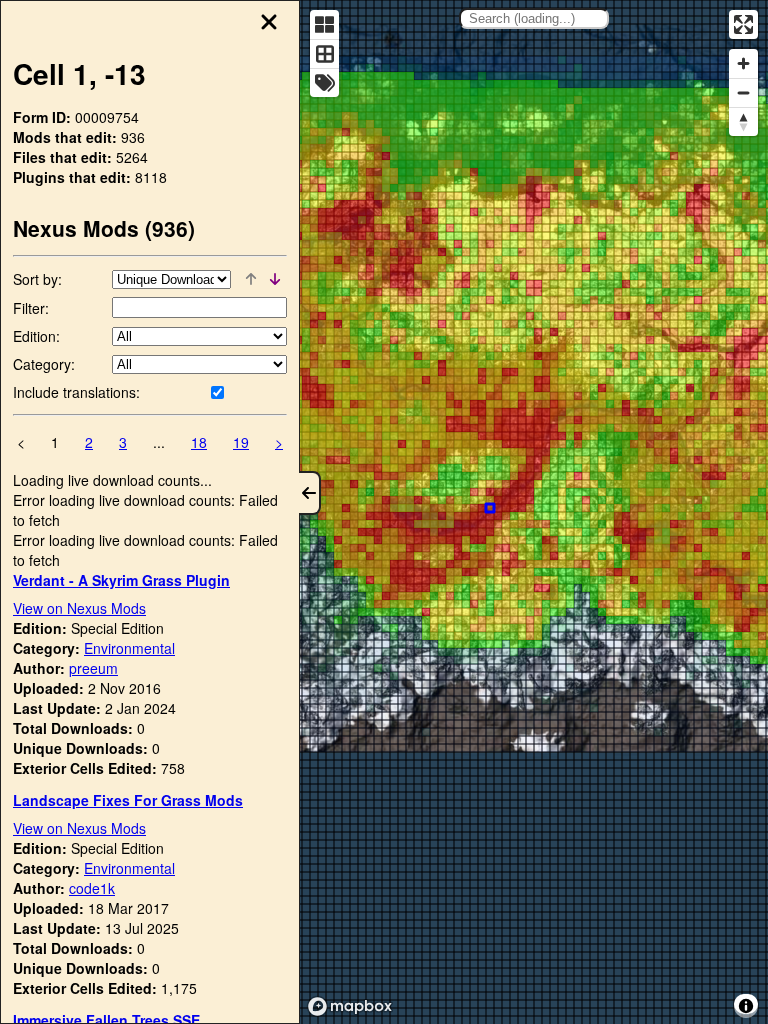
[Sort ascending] (251, 279)
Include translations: (76, 392)
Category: (44, 364)
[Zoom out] (743, 92)
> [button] (279, 442)
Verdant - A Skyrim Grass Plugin (121, 580)
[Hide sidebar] (310, 493)
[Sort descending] (275, 279)
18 (199, 442)
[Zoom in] (743, 63)
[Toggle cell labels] (324, 82)
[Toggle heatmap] (324, 24)
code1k (92, 888)
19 (241, 442)
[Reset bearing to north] (743, 121)
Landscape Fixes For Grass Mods (128, 800)
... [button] (159, 442)
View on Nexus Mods (79, 608)
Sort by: (37, 279)
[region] (534, 512)
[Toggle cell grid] (324, 53)
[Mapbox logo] (350, 1006)
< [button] (21, 442)
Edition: (36, 336)
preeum (93, 668)
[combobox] (534, 18)
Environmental (129, 648)
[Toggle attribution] (746, 1006)
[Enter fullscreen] (743, 24)
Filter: (31, 308)
